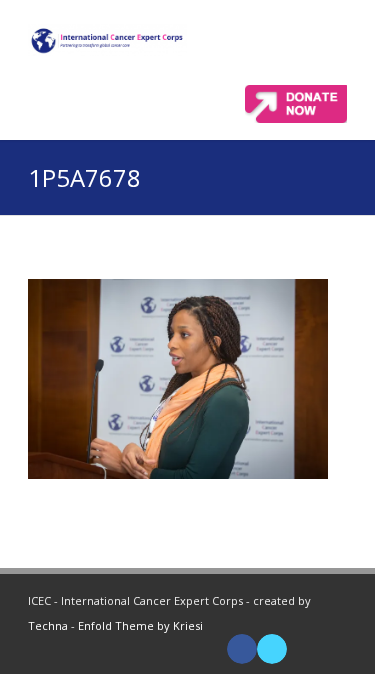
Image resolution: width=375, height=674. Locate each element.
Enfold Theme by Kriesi (140, 625)
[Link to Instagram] (332, 649)
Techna (48, 625)
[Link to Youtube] (302, 649)
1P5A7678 (84, 177)
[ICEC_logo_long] (107, 40)
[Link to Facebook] (242, 649)
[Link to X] (272, 649)
